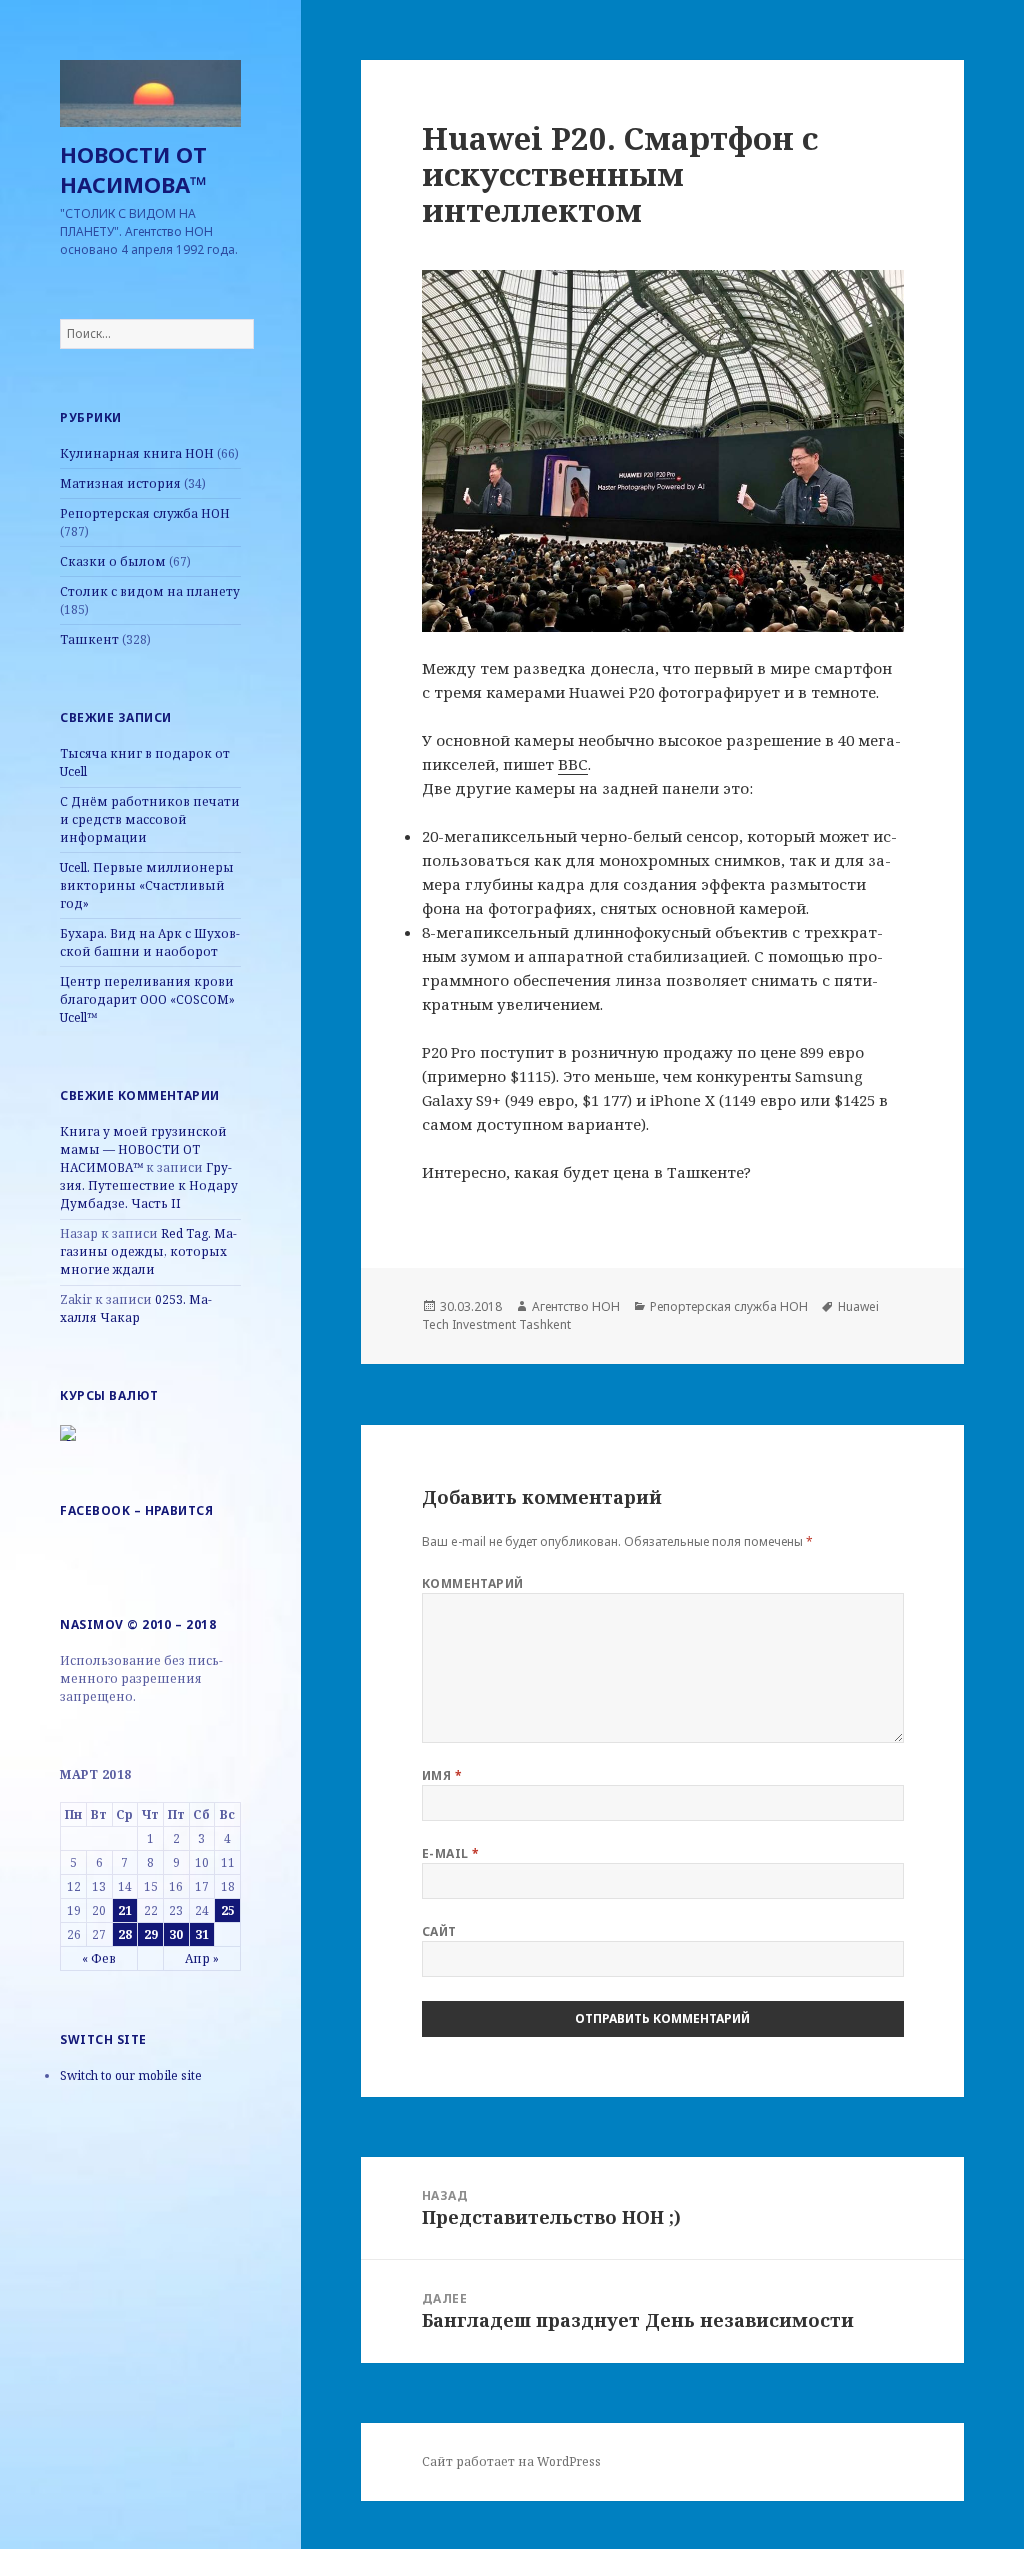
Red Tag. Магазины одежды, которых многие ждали (148, 1251)
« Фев (99, 1958)
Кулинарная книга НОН (137, 453)
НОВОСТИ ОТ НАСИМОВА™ (133, 169)
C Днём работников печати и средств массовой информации (150, 819)
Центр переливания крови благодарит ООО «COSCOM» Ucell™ (147, 999)
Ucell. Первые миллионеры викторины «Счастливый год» (147, 885)
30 (176, 1934)
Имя (442, 1775)
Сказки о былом (113, 561)
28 (125, 1934)
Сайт (439, 1931)
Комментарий (473, 1583)
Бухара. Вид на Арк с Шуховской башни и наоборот (150, 942)
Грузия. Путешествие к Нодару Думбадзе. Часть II (149, 1185)
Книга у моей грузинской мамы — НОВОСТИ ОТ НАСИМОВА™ (143, 1149)
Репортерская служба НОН (145, 513)
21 (125, 1910)
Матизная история (120, 483)
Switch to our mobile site (131, 2075)
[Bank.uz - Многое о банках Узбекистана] (68, 1432)
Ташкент (89, 639)
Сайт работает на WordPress (511, 2461)
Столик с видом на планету (150, 591)
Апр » (202, 1958)
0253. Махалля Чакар (136, 1308)
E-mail (451, 1853)
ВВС (573, 764)
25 (228, 1910)
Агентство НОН (576, 1306)
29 (151, 1934)
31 (202, 1934)
